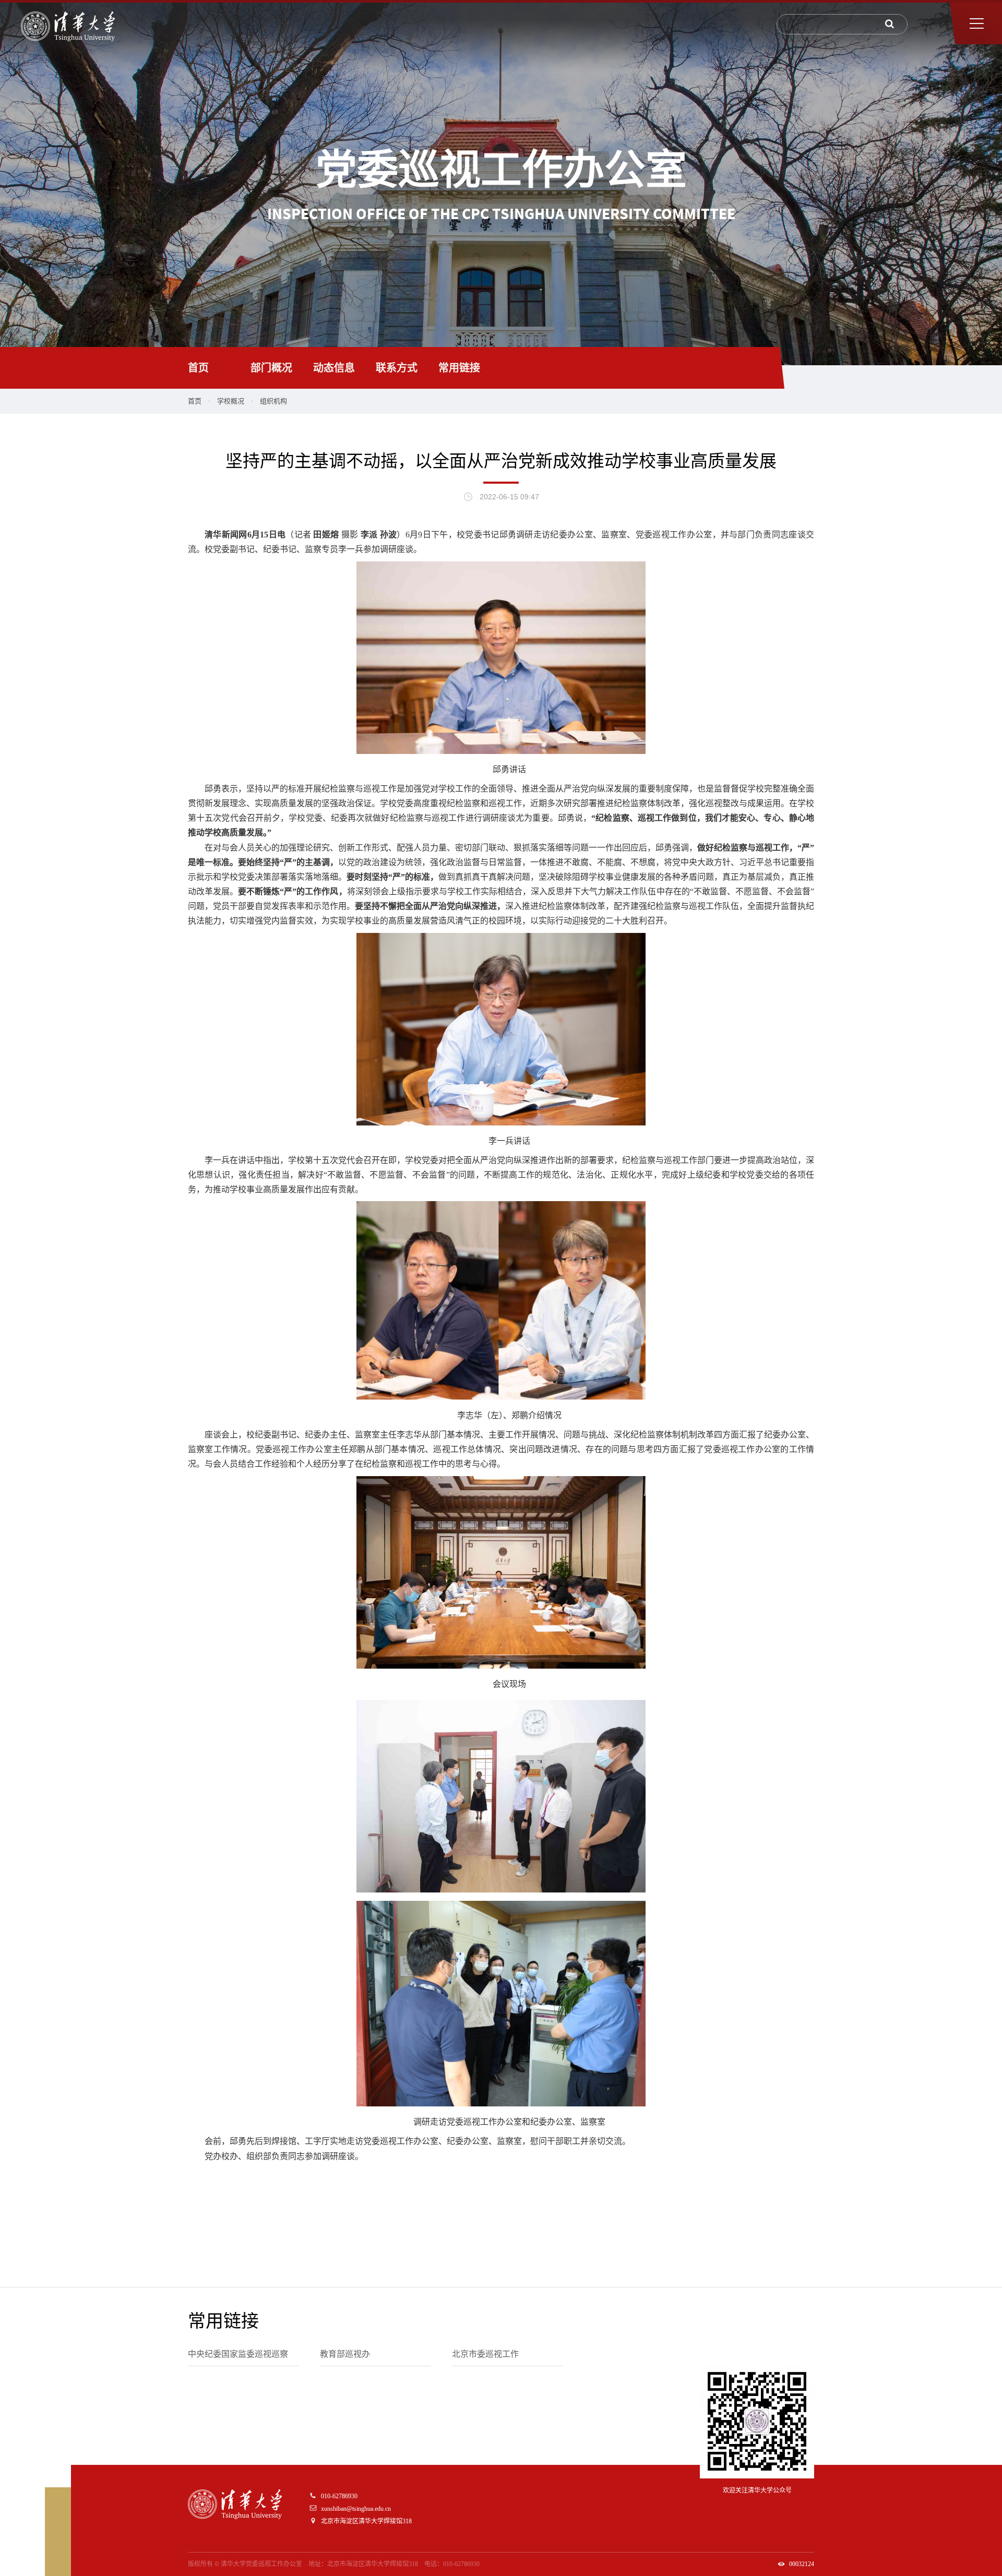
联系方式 (397, 368)
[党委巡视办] (68, 26)
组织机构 (273, 401)
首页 (198, 368)
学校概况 (231, 401)
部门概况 (271, 368)
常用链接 (459, 368)
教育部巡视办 (345, 2354)
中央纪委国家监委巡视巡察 (238, 2354)
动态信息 (334, 368)
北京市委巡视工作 (485, 2354)
